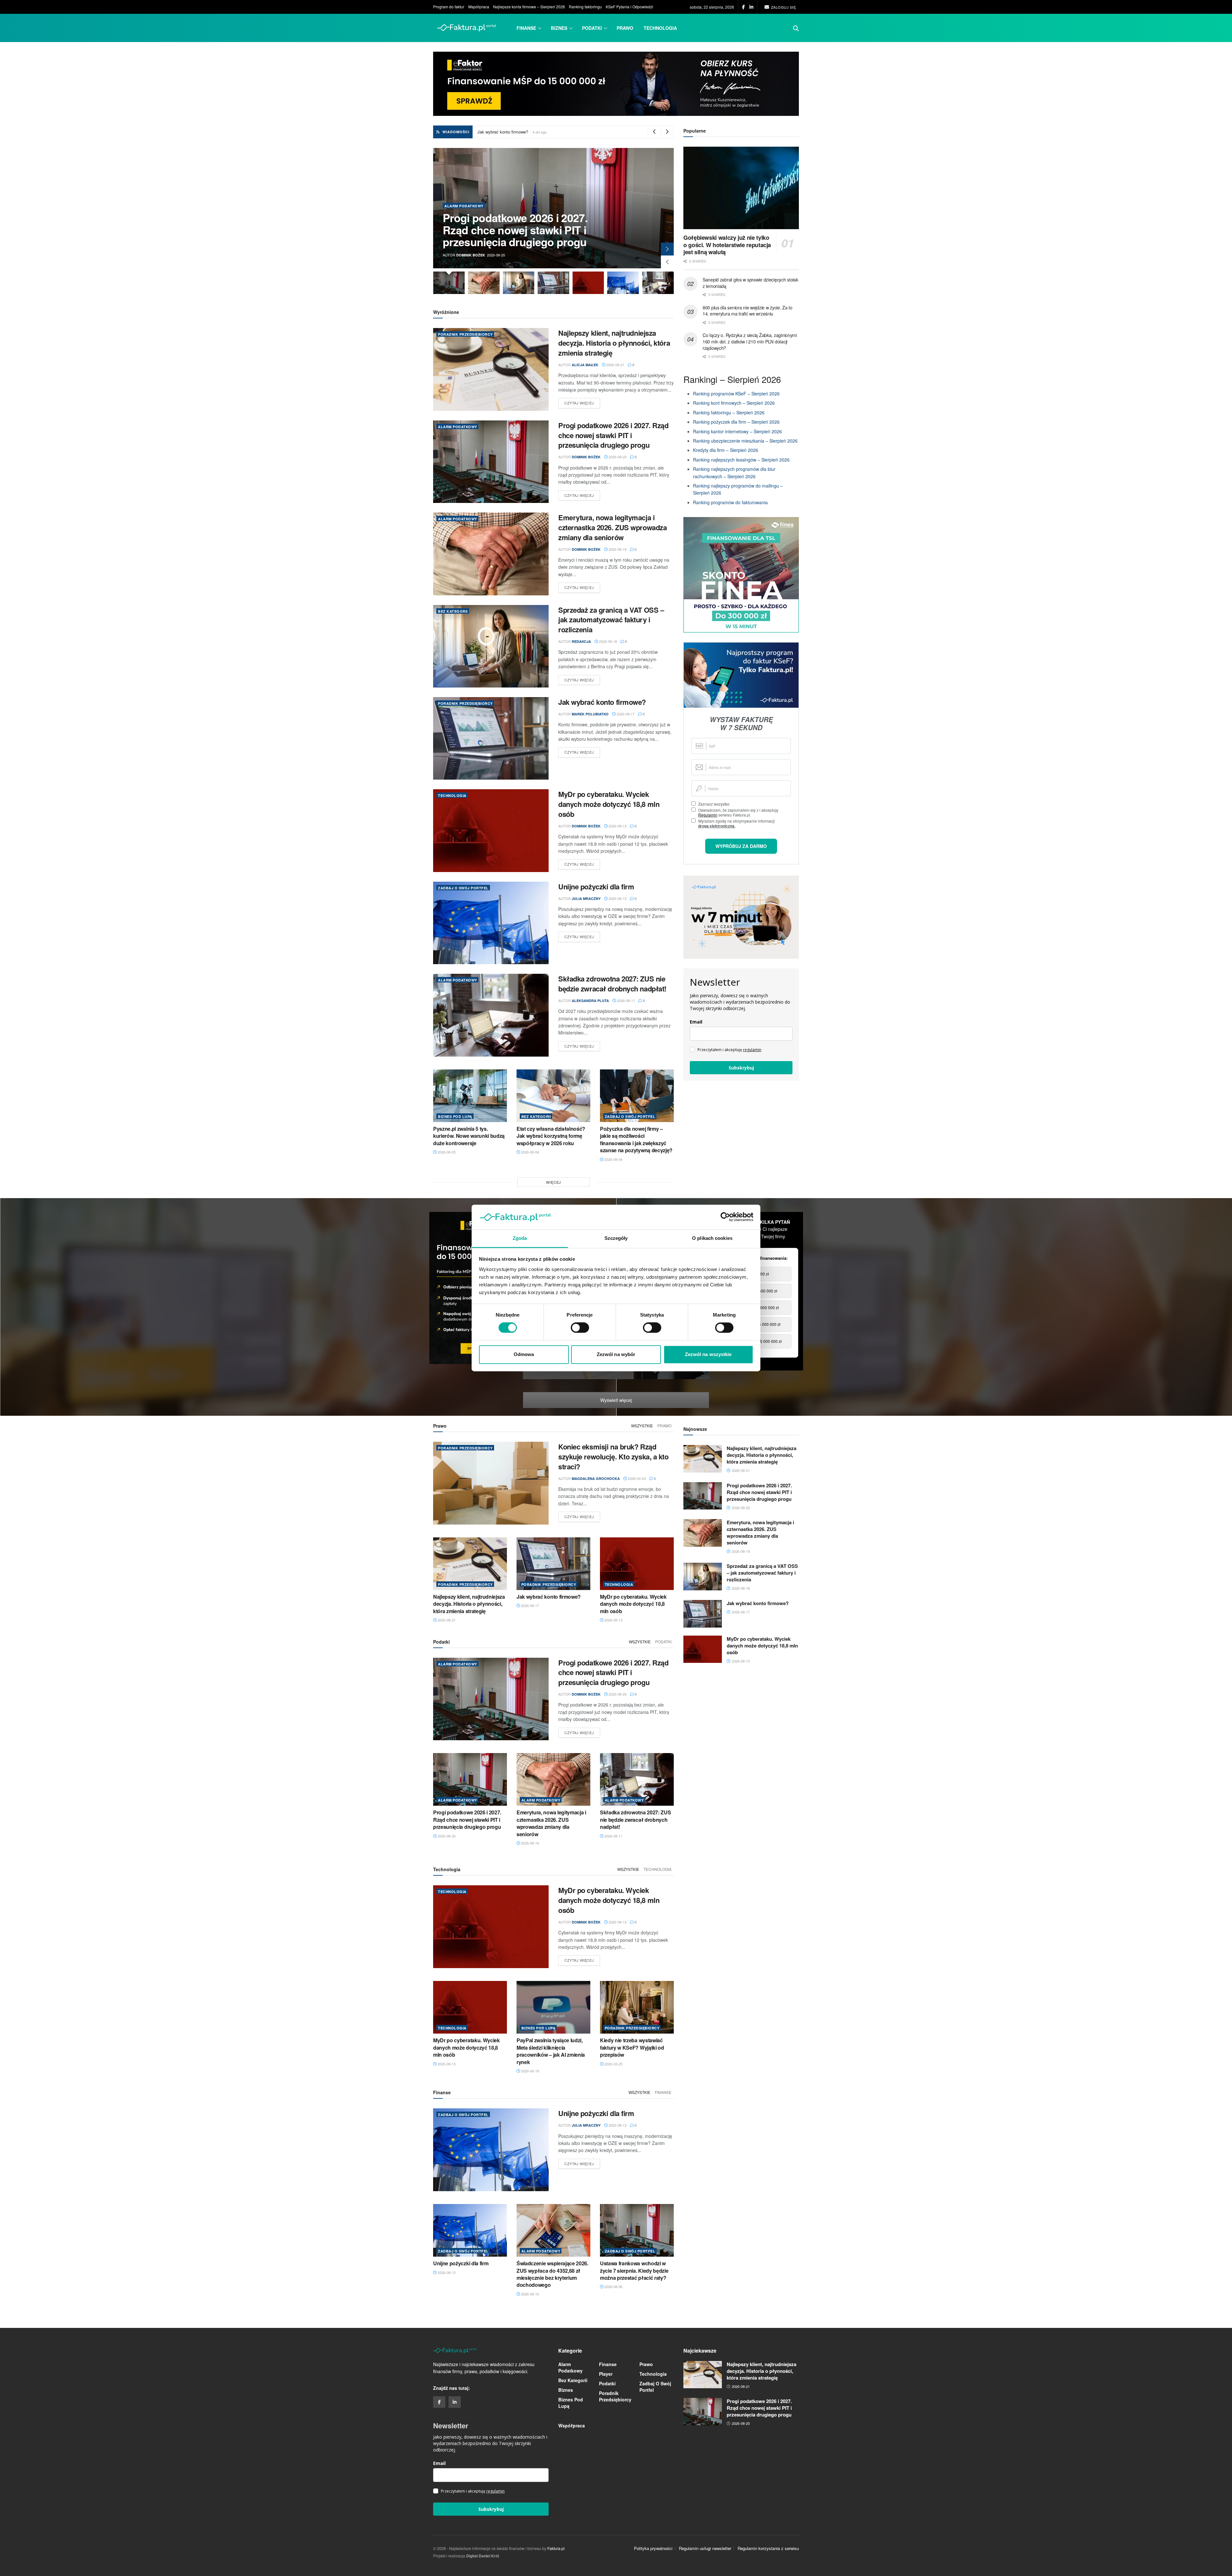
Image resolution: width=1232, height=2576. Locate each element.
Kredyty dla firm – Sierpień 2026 (726, 450)
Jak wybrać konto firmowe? (602, 702)
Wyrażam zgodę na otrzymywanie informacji (736, 823)
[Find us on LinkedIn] (751, 7)
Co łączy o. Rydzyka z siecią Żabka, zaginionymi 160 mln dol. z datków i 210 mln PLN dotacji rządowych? (750, 341)
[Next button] (667, 249)
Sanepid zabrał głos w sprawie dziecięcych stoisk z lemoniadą (750, 283)
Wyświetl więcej (616, 1400)
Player (606, 2374)
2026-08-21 (615, 365)
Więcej (554, 1182)
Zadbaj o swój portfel (463, 888)
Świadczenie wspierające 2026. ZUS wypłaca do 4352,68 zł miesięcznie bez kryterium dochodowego (552, 2274)
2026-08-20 (617, 457)
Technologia (660, 28)
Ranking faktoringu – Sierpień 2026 (729, 412)
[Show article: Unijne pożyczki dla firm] (554, 283)
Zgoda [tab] (520, 1238)
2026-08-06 (613, 2286)
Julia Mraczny (586, 899)
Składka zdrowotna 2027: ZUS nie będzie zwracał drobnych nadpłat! (612, 984)
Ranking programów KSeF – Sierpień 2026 (736, 393)
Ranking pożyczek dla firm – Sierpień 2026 (736, 422)
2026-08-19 (617, 549)
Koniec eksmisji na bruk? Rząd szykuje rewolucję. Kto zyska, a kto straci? (613, 1457)
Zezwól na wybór (616, 1354)
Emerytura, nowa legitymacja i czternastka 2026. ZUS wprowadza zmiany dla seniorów (558, 132)
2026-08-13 (617, 826)
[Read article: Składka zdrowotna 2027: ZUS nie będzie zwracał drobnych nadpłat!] (491, 1015)
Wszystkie (642, 1426)
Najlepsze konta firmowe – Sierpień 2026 (529, 7)
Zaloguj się (783, 7)
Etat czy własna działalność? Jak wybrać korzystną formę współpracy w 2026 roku (551, 1136)
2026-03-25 (613, 2064)
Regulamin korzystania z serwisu (768, 2548)
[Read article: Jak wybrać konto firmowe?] (491, 738)
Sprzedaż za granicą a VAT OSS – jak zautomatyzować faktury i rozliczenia (521, 230)
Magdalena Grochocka (596, 1478)
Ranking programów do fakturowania (730, 502)
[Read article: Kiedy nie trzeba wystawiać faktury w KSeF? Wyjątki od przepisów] (637, 2007)
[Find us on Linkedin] (455, 2402)
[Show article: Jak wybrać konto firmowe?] (484, 283)
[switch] (580, 1328)
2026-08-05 (446, 1152)
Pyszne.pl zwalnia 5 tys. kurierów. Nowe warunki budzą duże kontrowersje (469, 1136)
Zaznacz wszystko (714, 804)
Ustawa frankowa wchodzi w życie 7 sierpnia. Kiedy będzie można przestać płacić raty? (634, 2270)
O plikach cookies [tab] (712, 1238)
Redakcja (466, 255)
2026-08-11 (625, 1000)
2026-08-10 (530, 2294)
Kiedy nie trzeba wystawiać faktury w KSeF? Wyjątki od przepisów (632, 2047)
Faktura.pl (556, 2548)
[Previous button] (667, 262)
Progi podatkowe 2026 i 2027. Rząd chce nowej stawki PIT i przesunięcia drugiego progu (613, 435)
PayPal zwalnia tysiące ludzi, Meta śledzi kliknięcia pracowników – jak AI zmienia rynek (551, 2051)
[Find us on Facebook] (744, 7)
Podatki (592, 28)
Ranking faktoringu (585, 7)
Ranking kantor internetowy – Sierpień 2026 (737, 431)
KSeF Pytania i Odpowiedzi (629, 7)
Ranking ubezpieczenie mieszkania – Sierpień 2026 (745, 441)
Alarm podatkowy (458, 427)
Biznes (559, 28)
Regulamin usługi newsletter (705, 2548)
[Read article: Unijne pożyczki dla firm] (491, 923)
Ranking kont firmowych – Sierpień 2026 (735, 403)
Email (696, 1022)
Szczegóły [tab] (616, 1238)
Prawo (625, 28)
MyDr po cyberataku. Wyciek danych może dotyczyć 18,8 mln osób (609, 804)
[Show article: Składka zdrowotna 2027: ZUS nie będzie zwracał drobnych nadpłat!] (588, 283)
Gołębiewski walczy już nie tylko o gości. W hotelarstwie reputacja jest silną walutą (727, 245)
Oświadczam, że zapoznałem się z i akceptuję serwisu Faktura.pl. (738, 812)
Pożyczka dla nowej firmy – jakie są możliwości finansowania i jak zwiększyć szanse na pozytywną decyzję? (636, 1139)
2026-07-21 (657, 1377)
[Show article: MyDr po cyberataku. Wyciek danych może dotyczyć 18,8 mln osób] (519, 283)
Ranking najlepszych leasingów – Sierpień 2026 (742, 460)
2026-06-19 (530, 2071)
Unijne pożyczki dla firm (596, 886)
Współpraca (479, 7)
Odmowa (524, 1354)
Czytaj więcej (582, 403)
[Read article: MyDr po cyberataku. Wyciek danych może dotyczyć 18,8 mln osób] (491, 830)
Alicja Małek (585, 365)
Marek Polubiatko (590, 714)
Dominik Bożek (586, 457)
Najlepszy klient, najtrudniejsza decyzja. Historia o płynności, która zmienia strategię (614, 343)
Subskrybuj (741, 1068)
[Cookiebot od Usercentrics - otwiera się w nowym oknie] (725, 1217)
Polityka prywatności (653, 2548)
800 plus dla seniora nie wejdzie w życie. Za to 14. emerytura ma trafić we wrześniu (748, 311)
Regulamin (708, 815)
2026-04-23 (636, 1478)
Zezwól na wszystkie (708, 1354)
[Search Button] (796, 28)
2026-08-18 (607, 641)
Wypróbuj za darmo (741, 846)
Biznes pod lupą (455, 1116)
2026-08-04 (530, 1152)
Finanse (526, 28)
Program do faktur (449, 7)
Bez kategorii (459, 206)
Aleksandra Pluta (590, 1001)
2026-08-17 (625, 714)
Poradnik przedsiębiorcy (465, 334)
